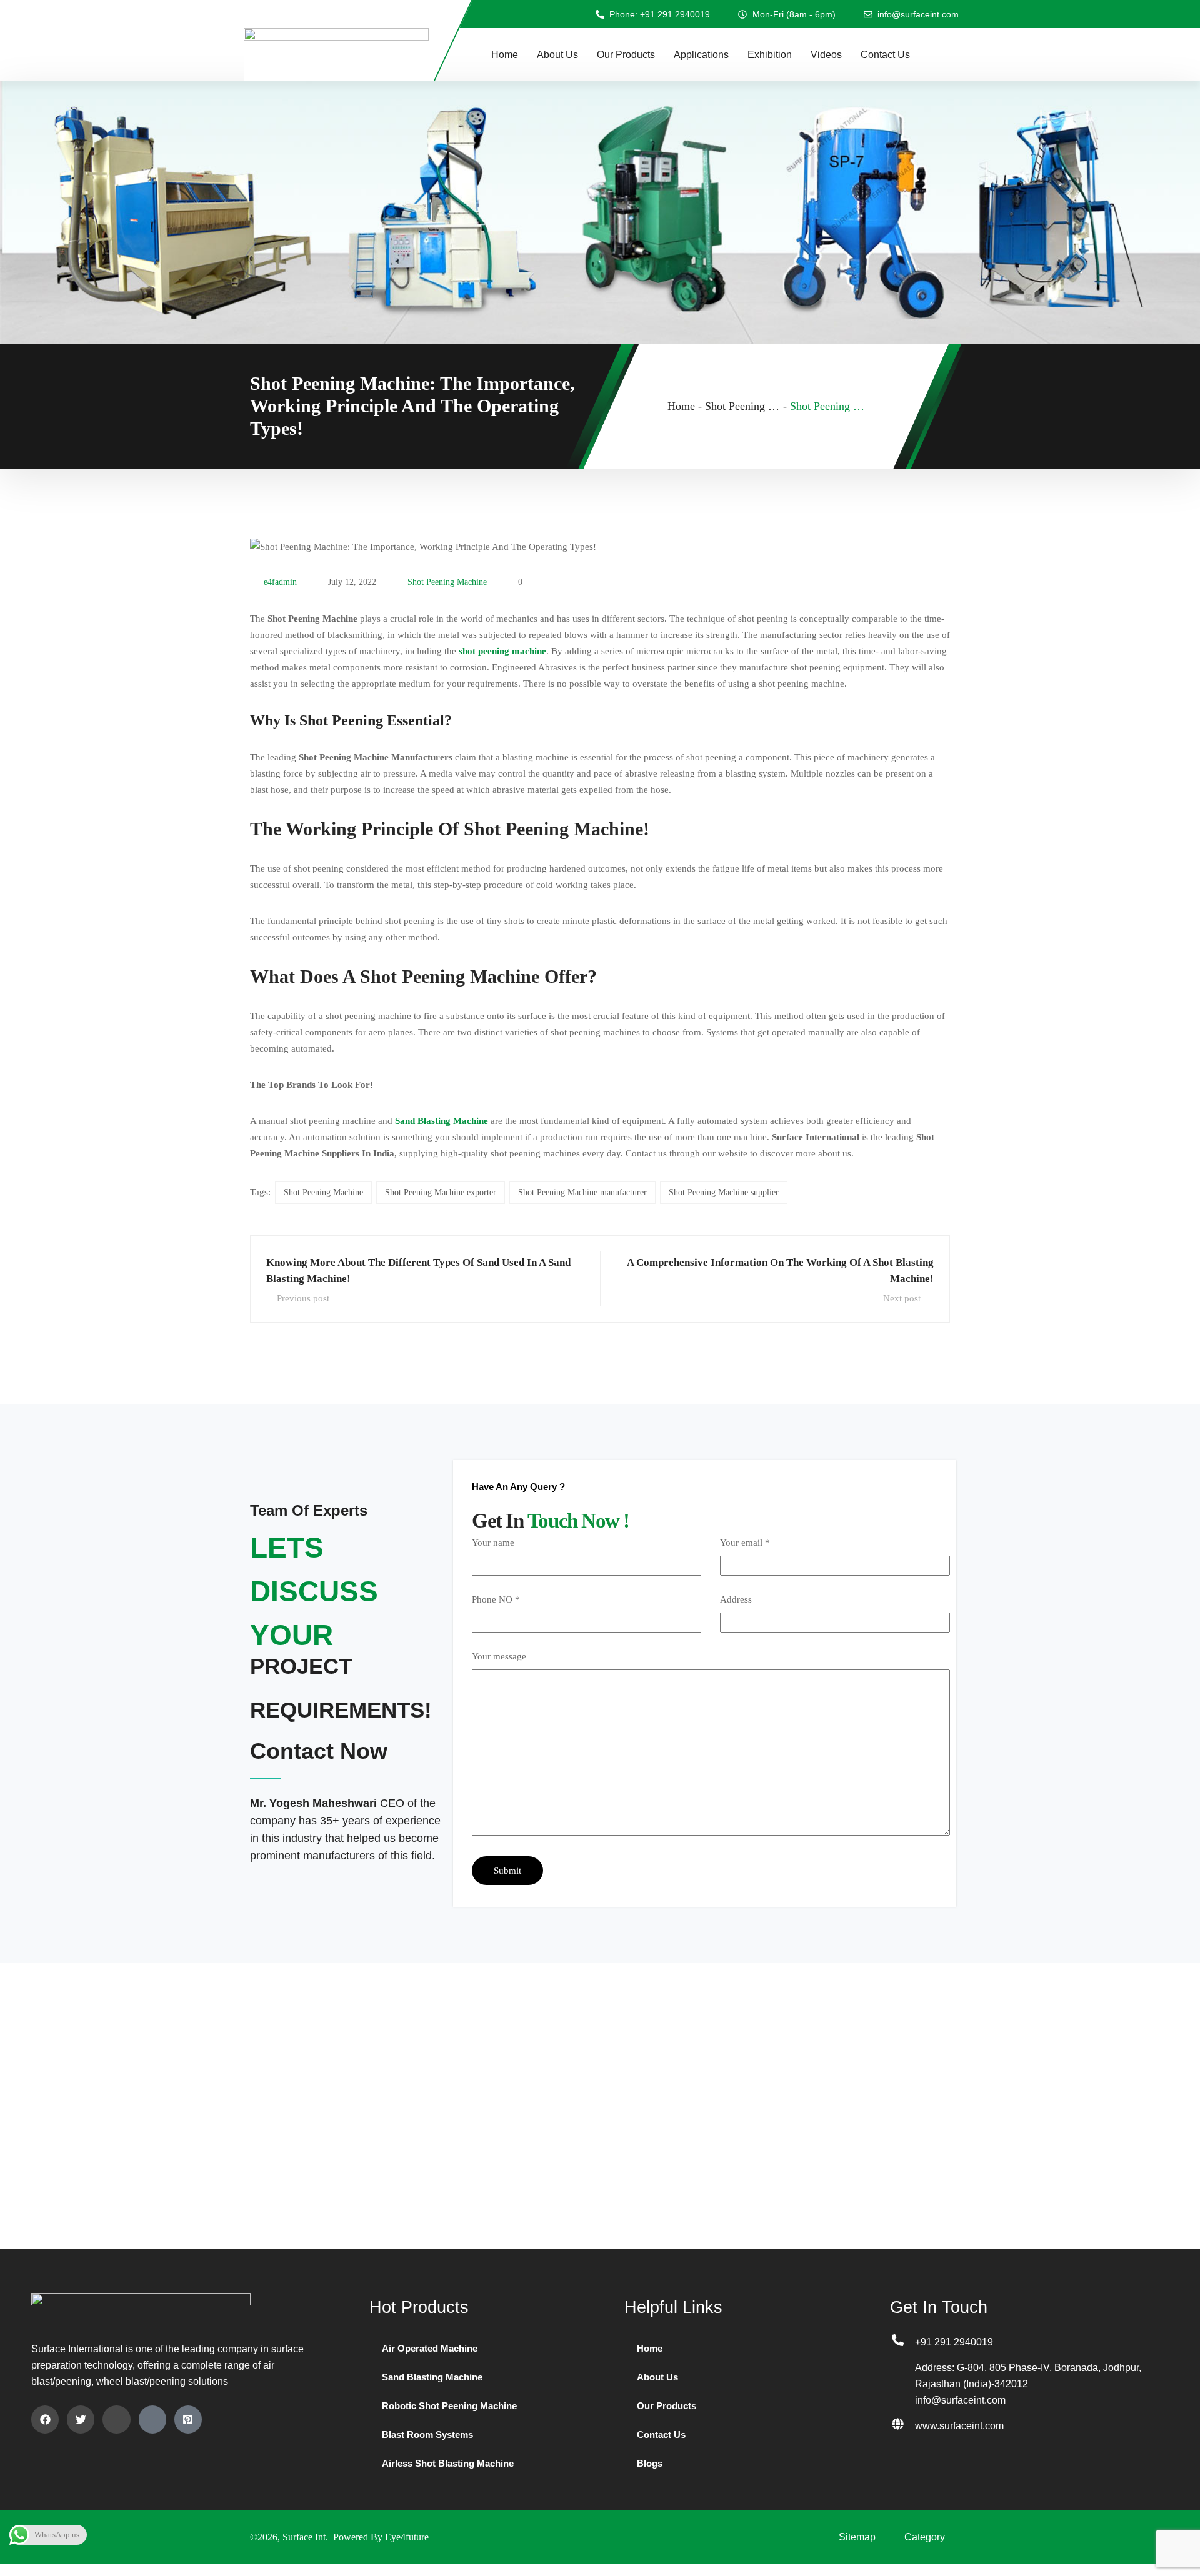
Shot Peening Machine (447, 582)
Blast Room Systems (427, 2434)
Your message (499, 1656)
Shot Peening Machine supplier (724, 1192)
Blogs (650, 2463)
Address (736, 1599)
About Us (557, 55)
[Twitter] (81, 2419)
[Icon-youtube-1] (152, 2419)
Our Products (626, 55)
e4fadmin (280, 582)
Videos (826, 55)
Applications (701, 55)
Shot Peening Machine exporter (441, 1192)
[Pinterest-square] (188, 2419)
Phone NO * (496, 1599)
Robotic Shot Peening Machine (449, 2406)
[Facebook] (45, 2419)
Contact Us (885, 55)
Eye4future (407, 2537)
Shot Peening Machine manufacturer (582, 1192)
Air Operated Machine (430, 2348)
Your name (493, 1543)
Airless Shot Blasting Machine (448, 2463)
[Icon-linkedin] (116, 2419)
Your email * (745, 1543)
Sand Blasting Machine (432, 2377)
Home (505, 55)
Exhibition (770, 55)
